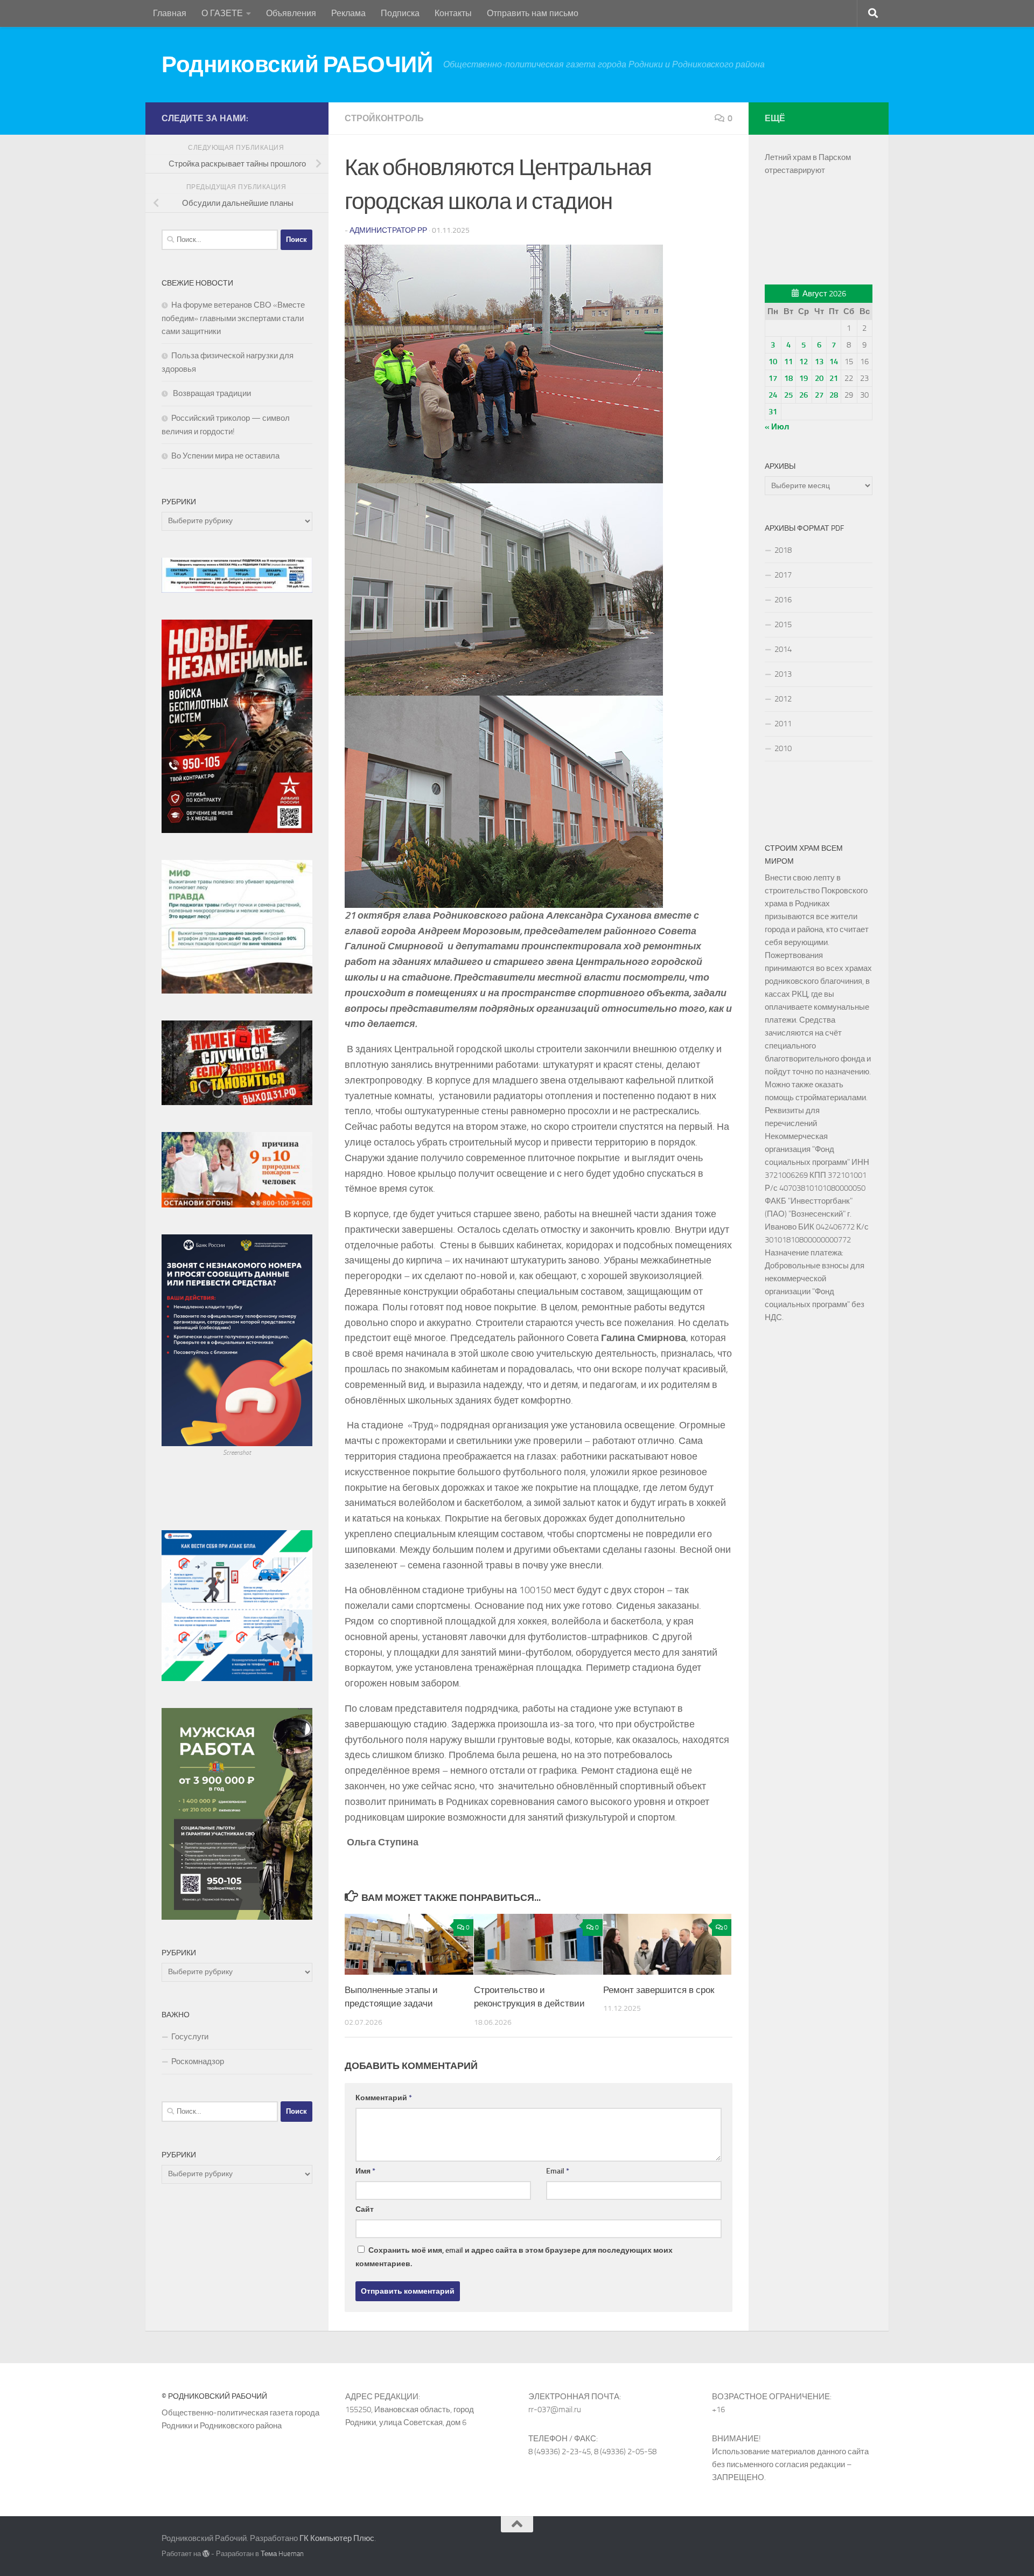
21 (834, 378)
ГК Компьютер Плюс (337, 2538)
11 (788, 362)
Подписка (400, 13)
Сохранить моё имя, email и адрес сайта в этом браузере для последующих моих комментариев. (514, 2257)
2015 (783, 624)
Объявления (291, 13)
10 (773, 362)
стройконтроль (384, 118)
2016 (783, 600)
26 (804, 395)
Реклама (348, 13)
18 (788, 378)
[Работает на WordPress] (206, 2554)
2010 (783, 748)
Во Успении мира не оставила (225, 456)
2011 (783, 724)
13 (819, 362)
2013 (783, 674)
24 (773, 395)
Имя (365, 2171)
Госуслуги (190, 2037)
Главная (170, 13)
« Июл (777, 427)
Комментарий (384, 2098)
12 (804, 362)
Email (558, 2171)
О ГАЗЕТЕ (222, 13)
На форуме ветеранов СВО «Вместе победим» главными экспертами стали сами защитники (233, 318)
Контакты (453, 13)
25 (788, 395)
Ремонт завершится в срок (659, 1990)
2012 (783, 699)
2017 (783, 575)
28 (834, 395)
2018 (783, 550)
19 (804, 378)
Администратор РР (388, 230)
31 (773, 412)
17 (773, 378)
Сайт (365, 2209)
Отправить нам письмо (533, 13)
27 (819, 395)
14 (834, 362)
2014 (783, 649)
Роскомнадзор (198, 2061)
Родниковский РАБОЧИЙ (297, 65)
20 (819, 378)
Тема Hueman (282, 2554)
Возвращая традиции (211, 393)
